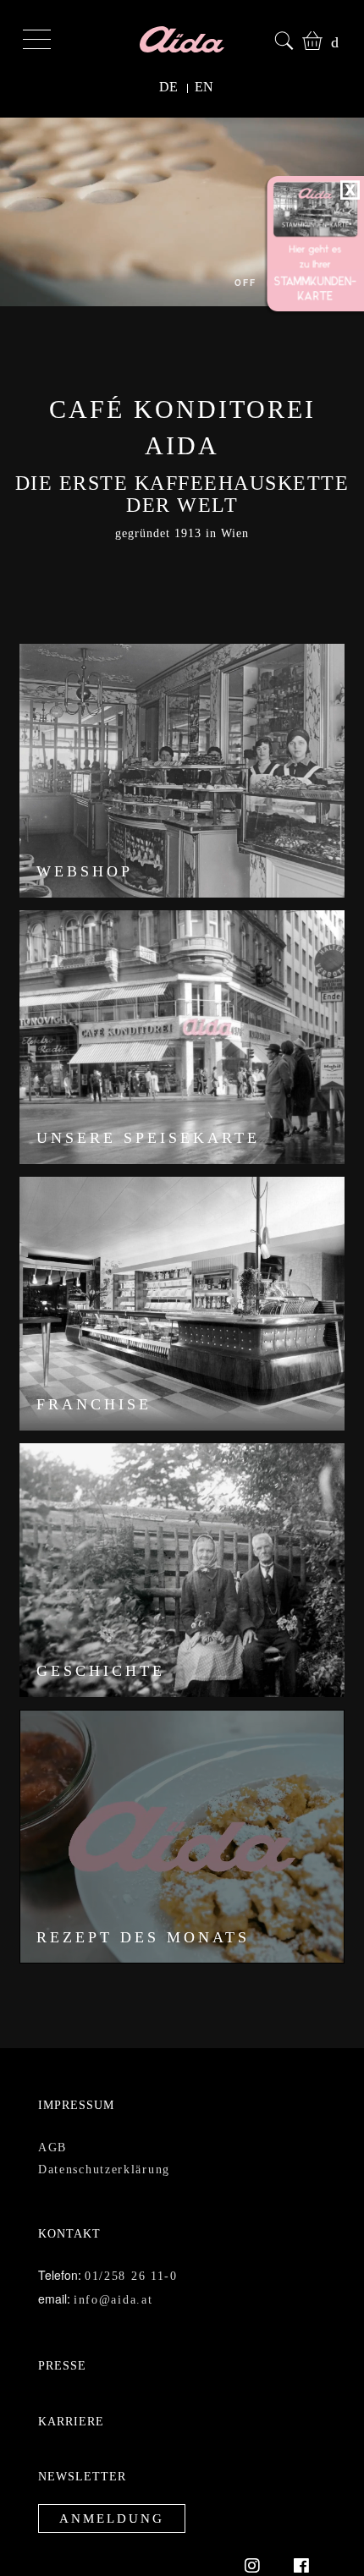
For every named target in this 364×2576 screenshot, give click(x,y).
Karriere (66, 2385)
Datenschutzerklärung (105, 2133)
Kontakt (67, 2197)
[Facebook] (301, 2529)
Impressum (71, 2069)
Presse (59, 2329)
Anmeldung (105, 2483)
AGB (52, 2111)
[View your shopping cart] (309, 38)
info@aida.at (111, 2263)
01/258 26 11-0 (130, 2240)
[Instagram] (261, 2529)
